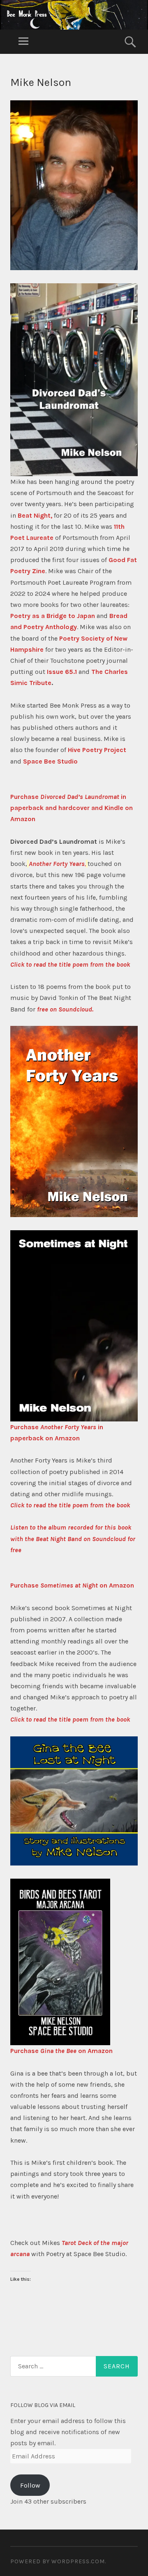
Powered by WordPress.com (58, 2561)
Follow (30, 2485)
